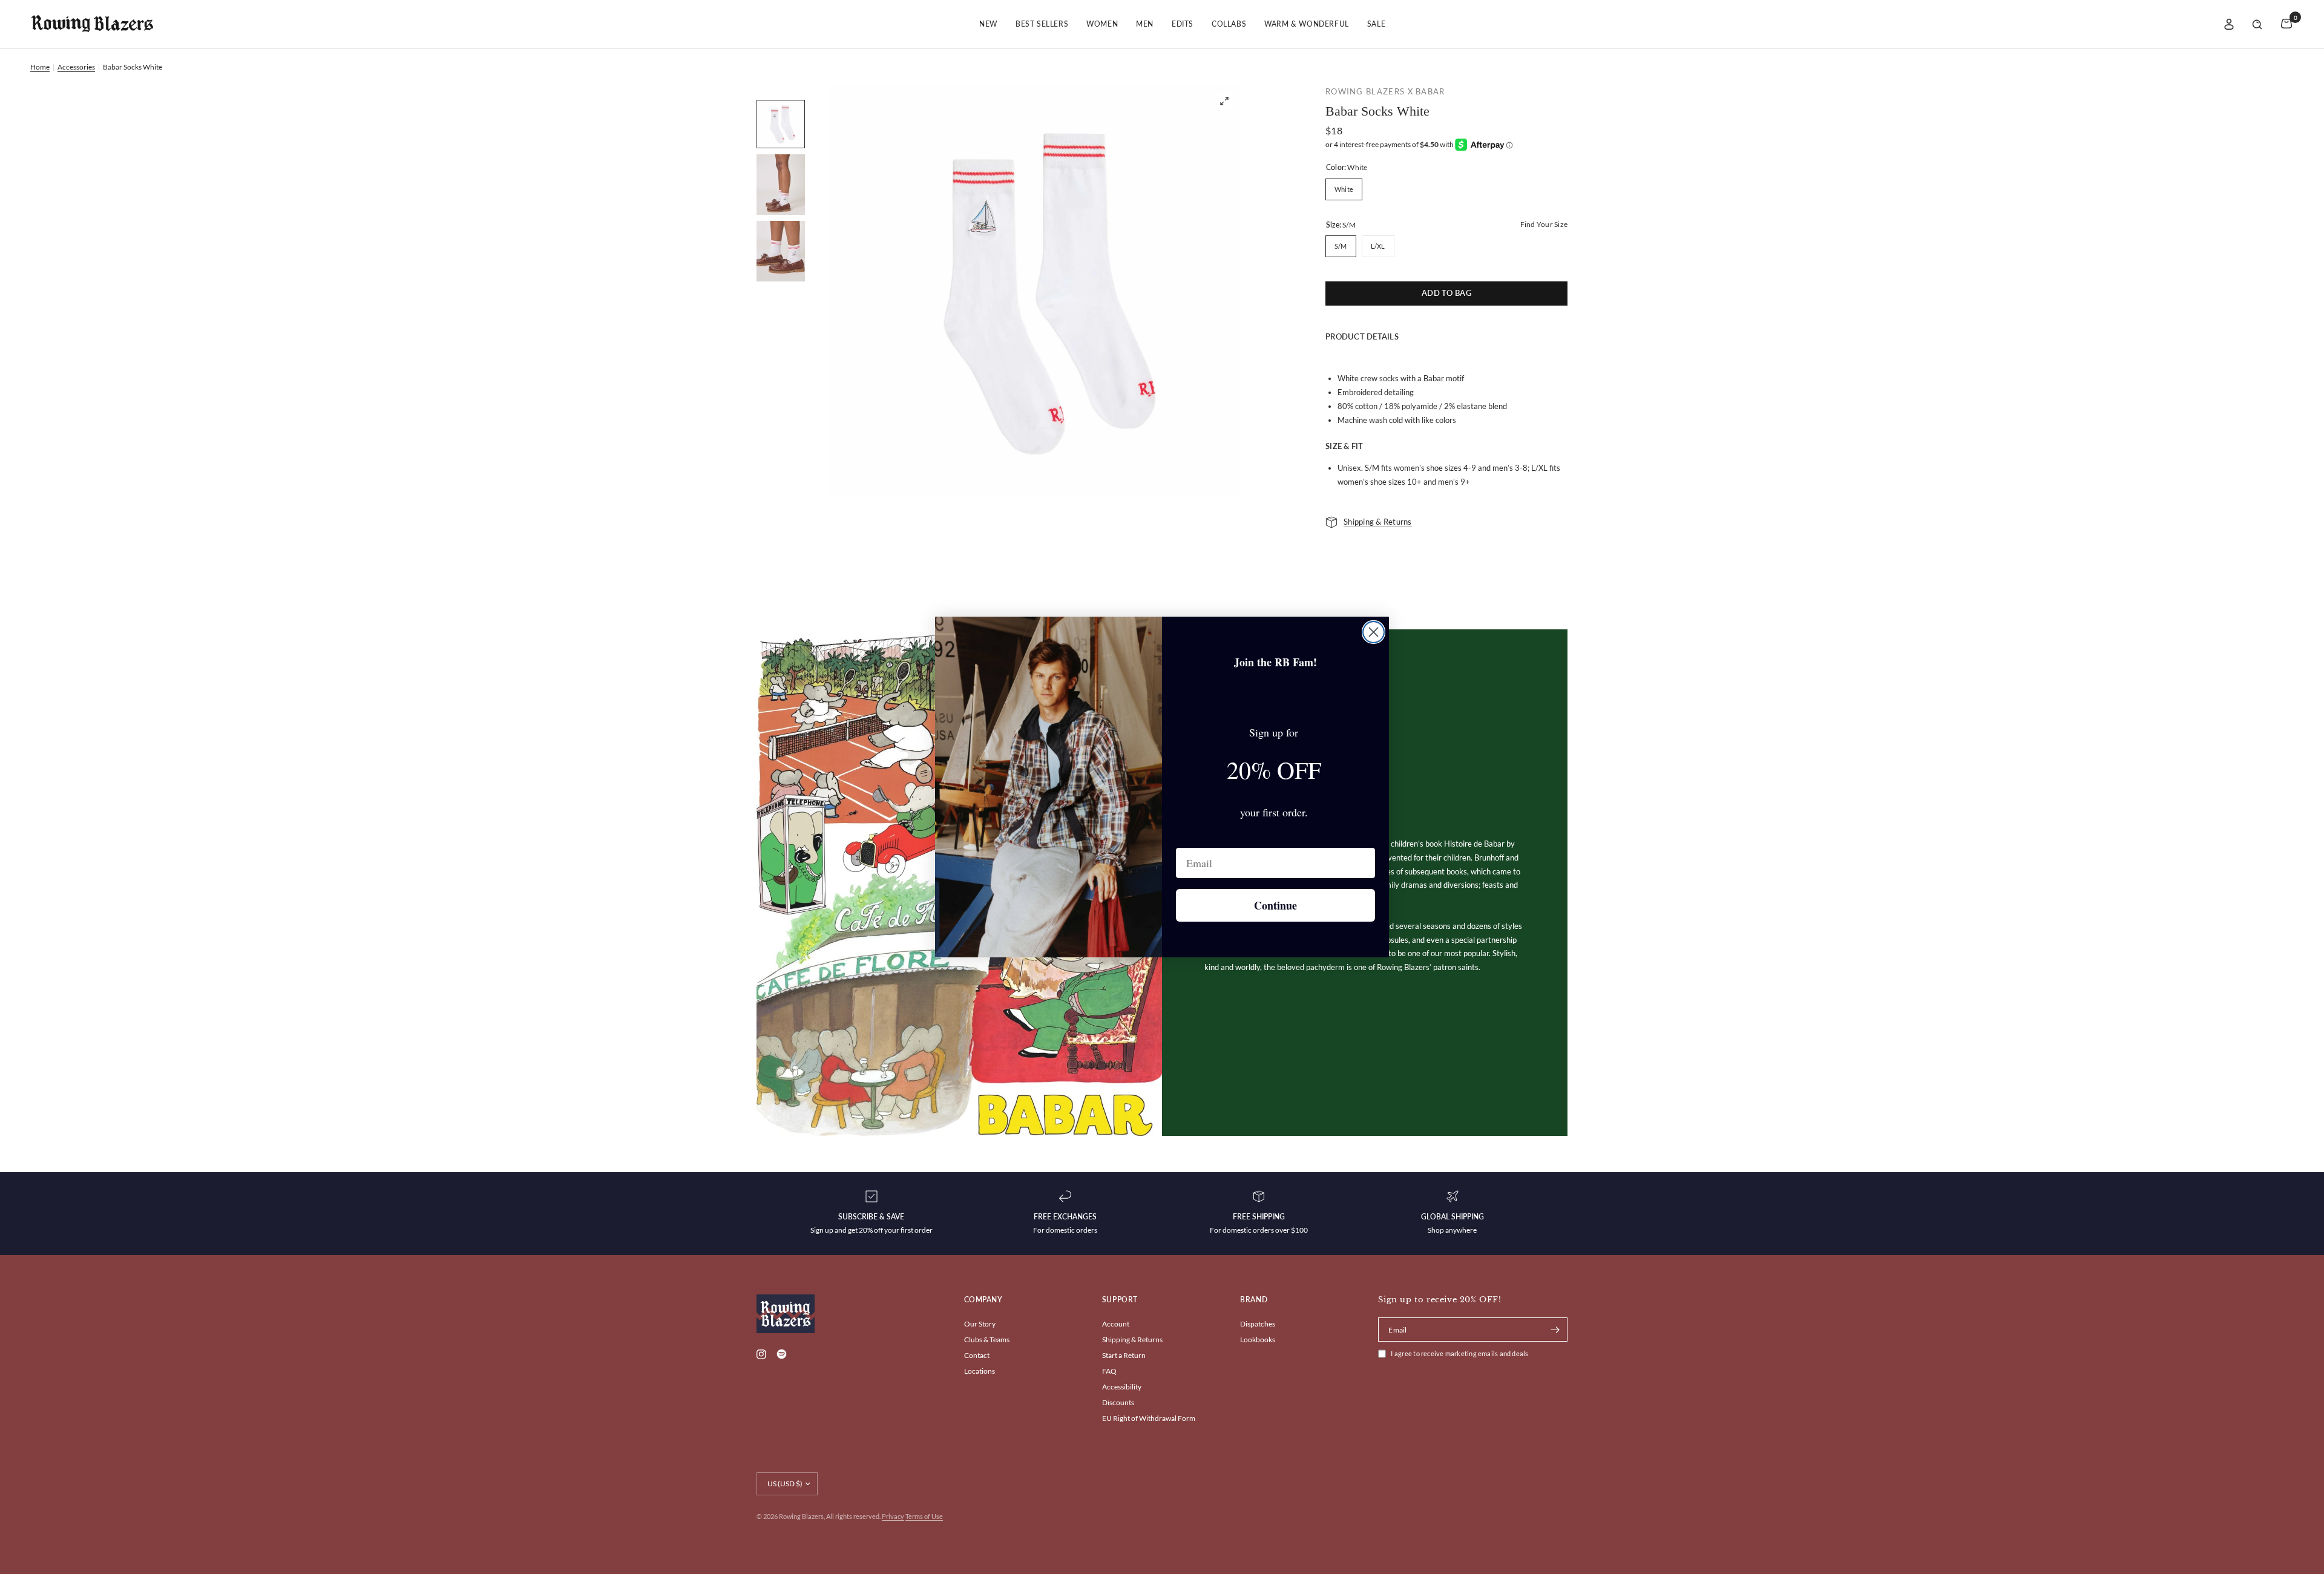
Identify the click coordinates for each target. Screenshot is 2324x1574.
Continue (1275, 905)
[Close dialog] (1374, 632)
